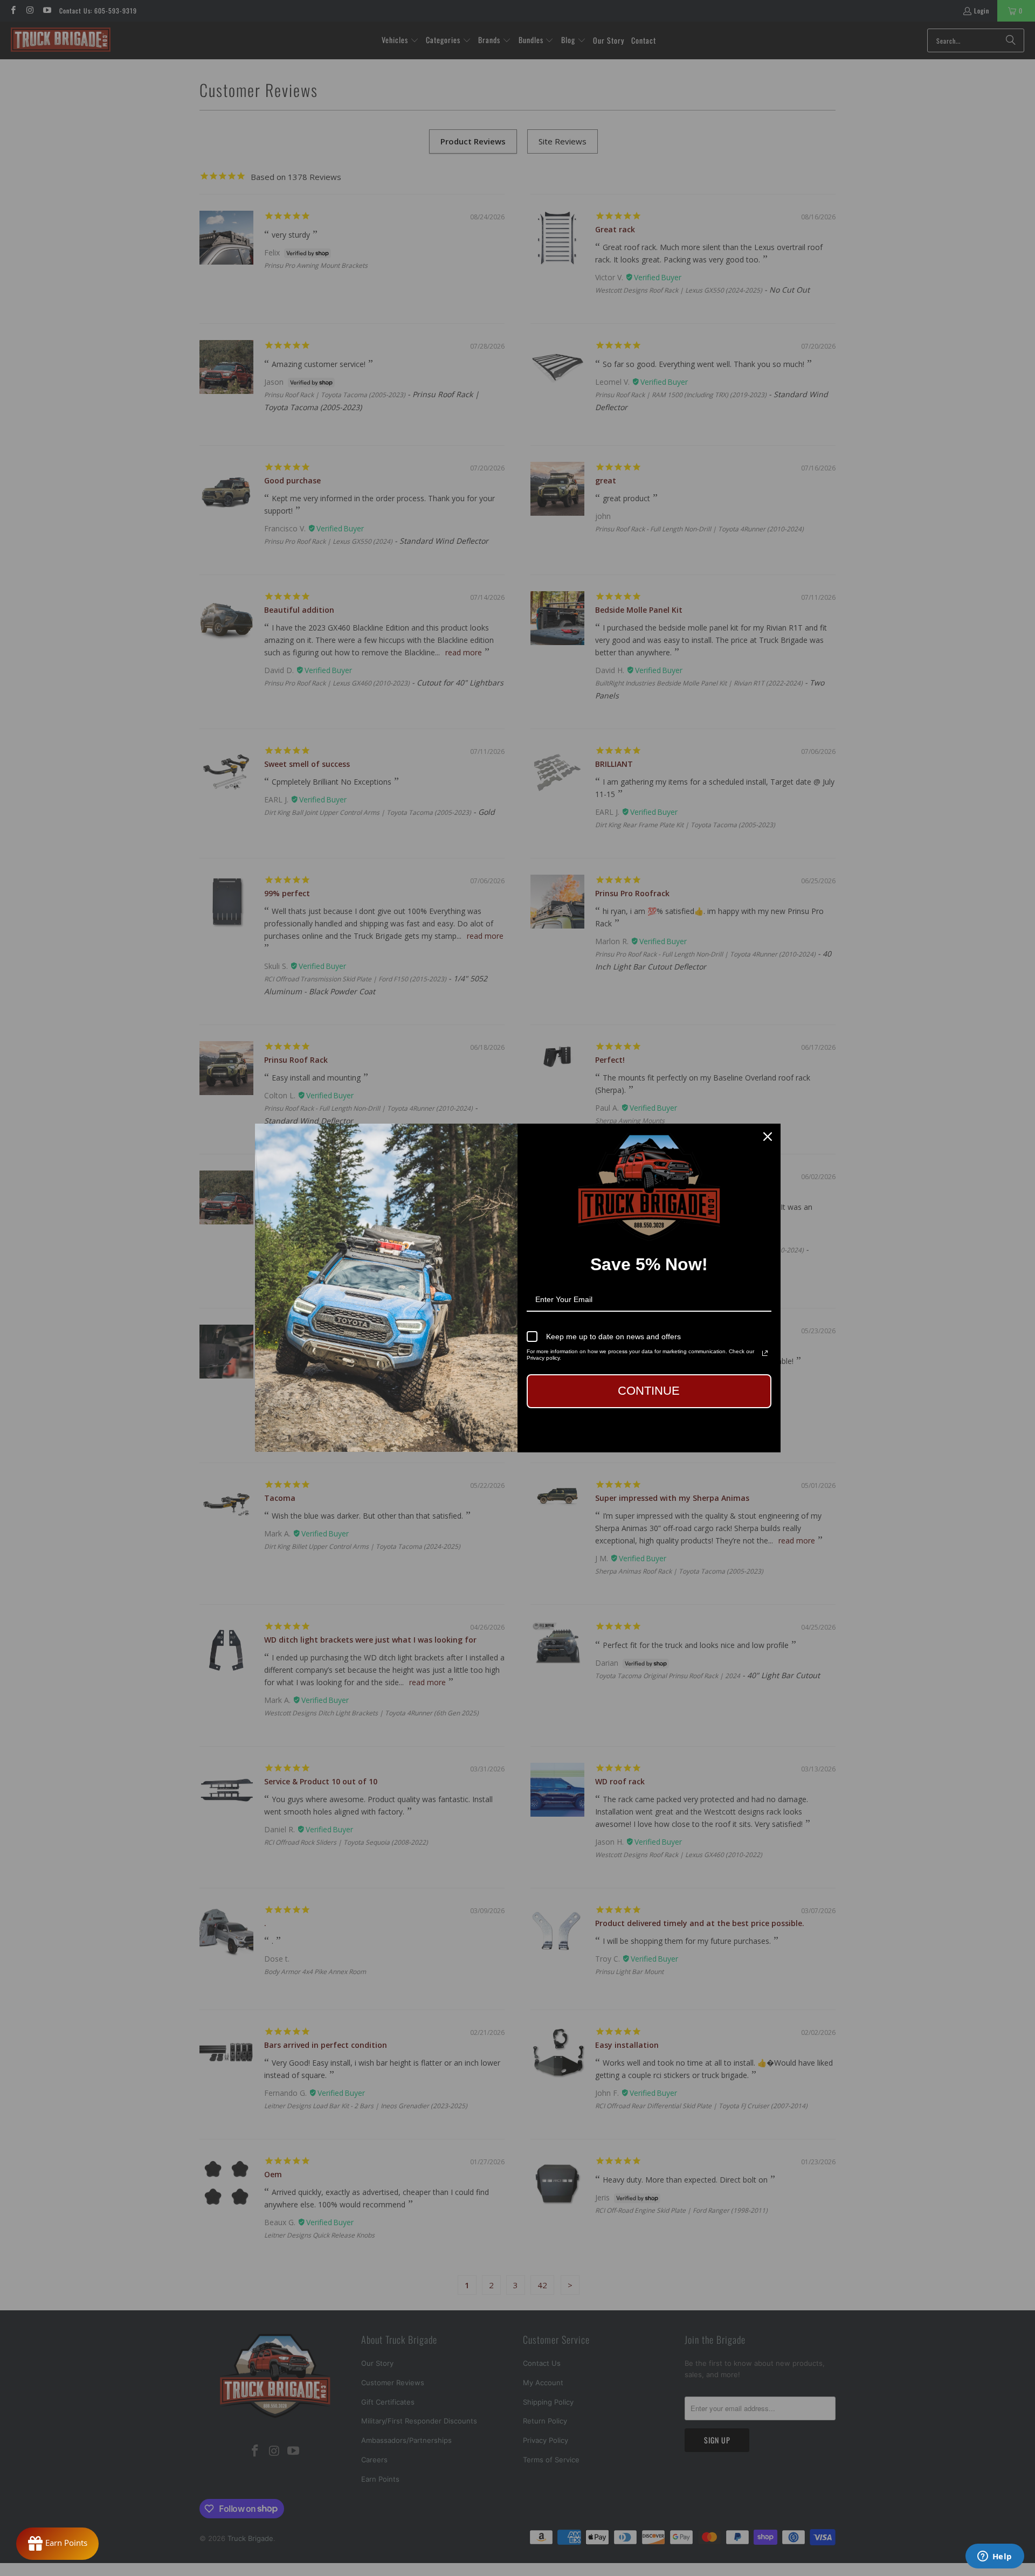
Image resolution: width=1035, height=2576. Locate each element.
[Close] (768, 1137)
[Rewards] (57, 2544)
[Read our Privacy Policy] (765, 1353)
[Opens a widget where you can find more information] (995, 2557)
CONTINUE (649, 1391)
